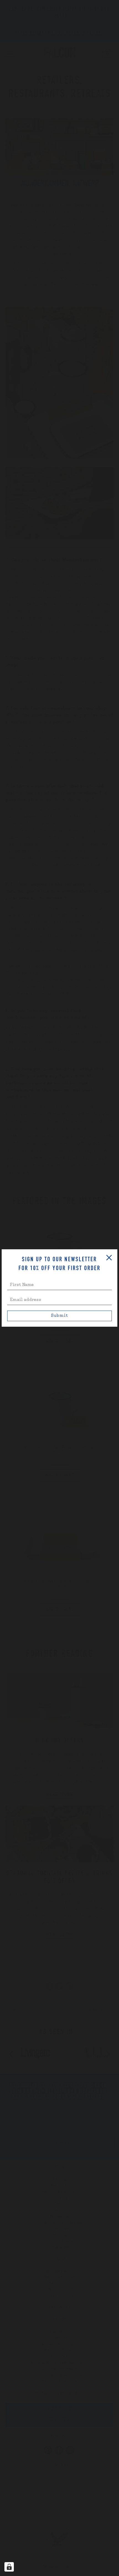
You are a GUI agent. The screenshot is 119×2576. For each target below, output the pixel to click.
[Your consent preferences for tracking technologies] (9, 2567)
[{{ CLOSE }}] (109, 1258)
